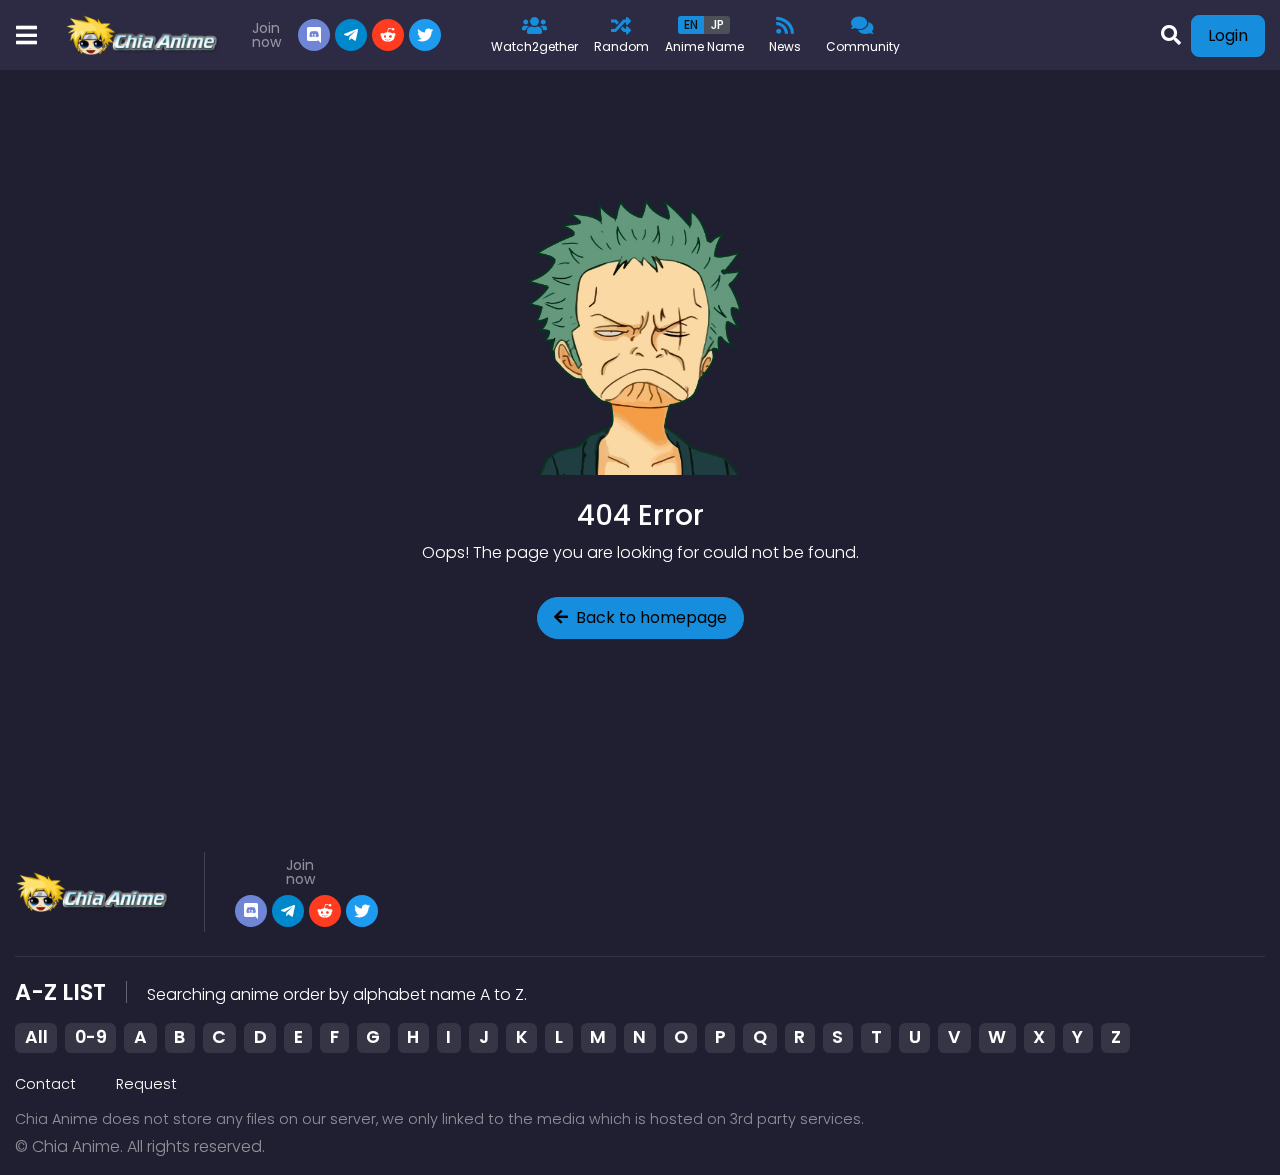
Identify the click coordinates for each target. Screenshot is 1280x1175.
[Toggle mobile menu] (26, 35)
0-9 (91, 1037)
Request (146, 1084)
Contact (45, 1084)
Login (1228, 35)
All (36, 1037)
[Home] (143, 35)
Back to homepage (651, 617)
